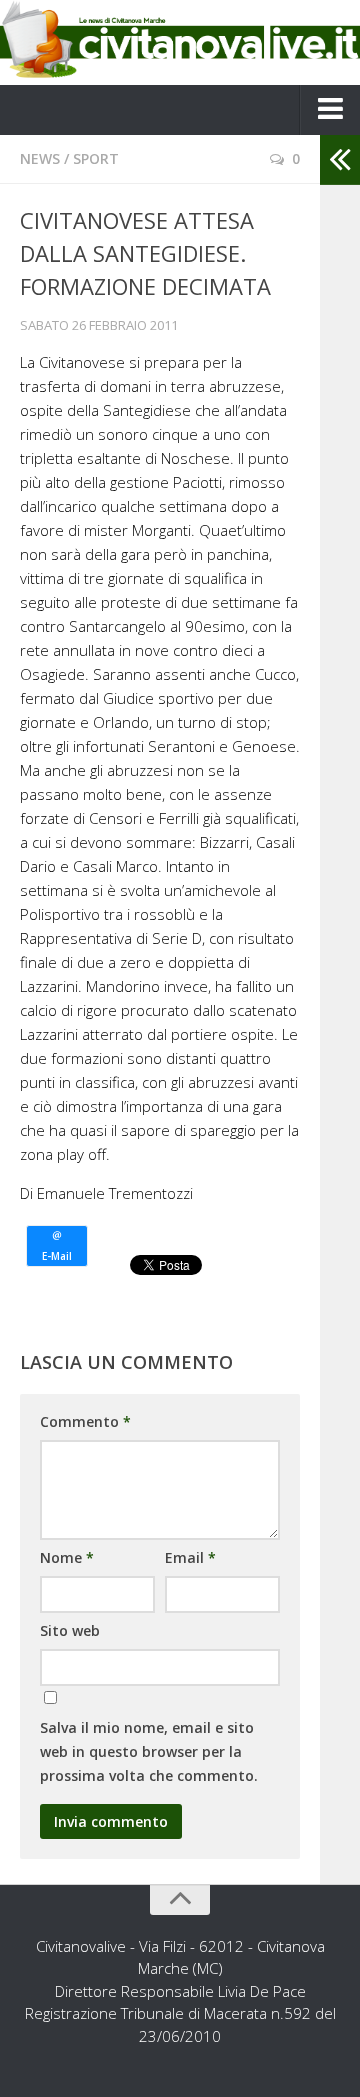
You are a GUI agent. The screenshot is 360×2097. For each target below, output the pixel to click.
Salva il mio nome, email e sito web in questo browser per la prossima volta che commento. (149, 1751)
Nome (67, 1557)
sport (96, 158)
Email (190, 1557)
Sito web (70, 1630)
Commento (85, 1421)
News (40, 158)
